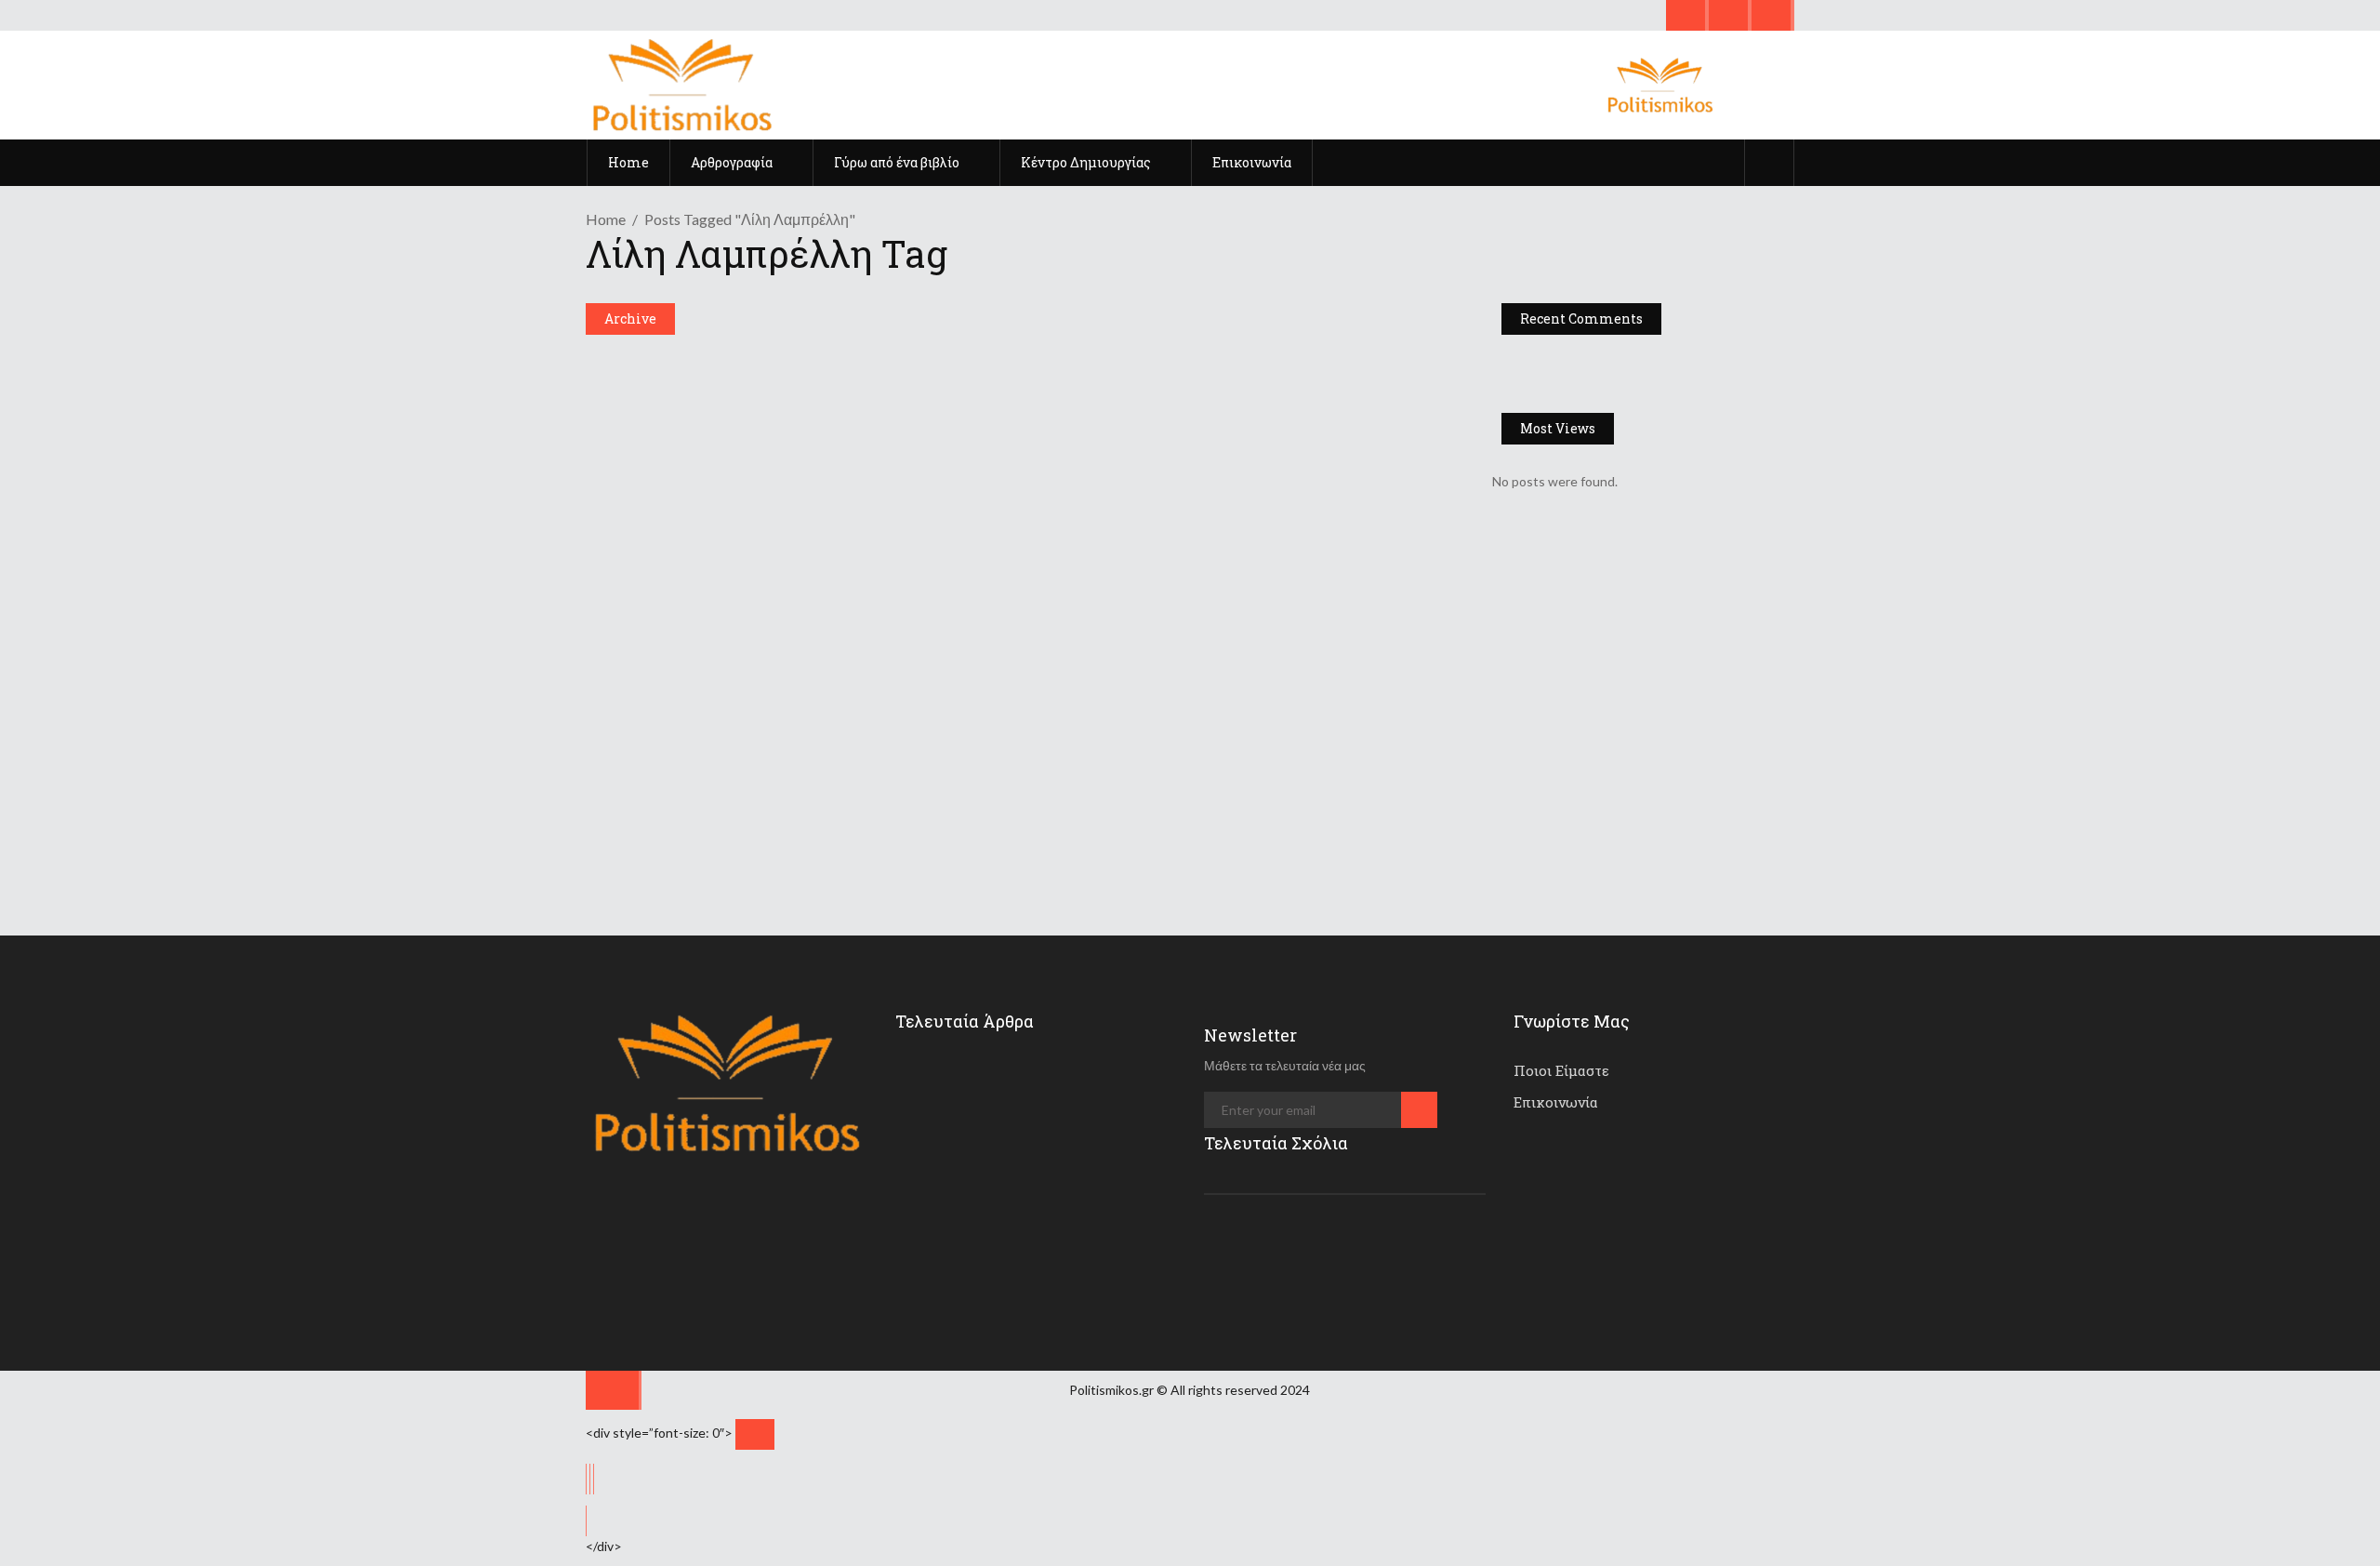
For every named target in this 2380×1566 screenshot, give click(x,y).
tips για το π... (1040, 1237)
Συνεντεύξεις (639, 629)
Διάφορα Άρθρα (645, 363)
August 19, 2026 (1053, 1267)
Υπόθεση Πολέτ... (1048, 1156)
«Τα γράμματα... (1041, 1075)
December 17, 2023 (971, 462)
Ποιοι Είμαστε (1561, 1070)
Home (606, 219)
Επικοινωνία (1556, 1102)
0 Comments (1019, 585)
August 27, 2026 (1055, 1105)
